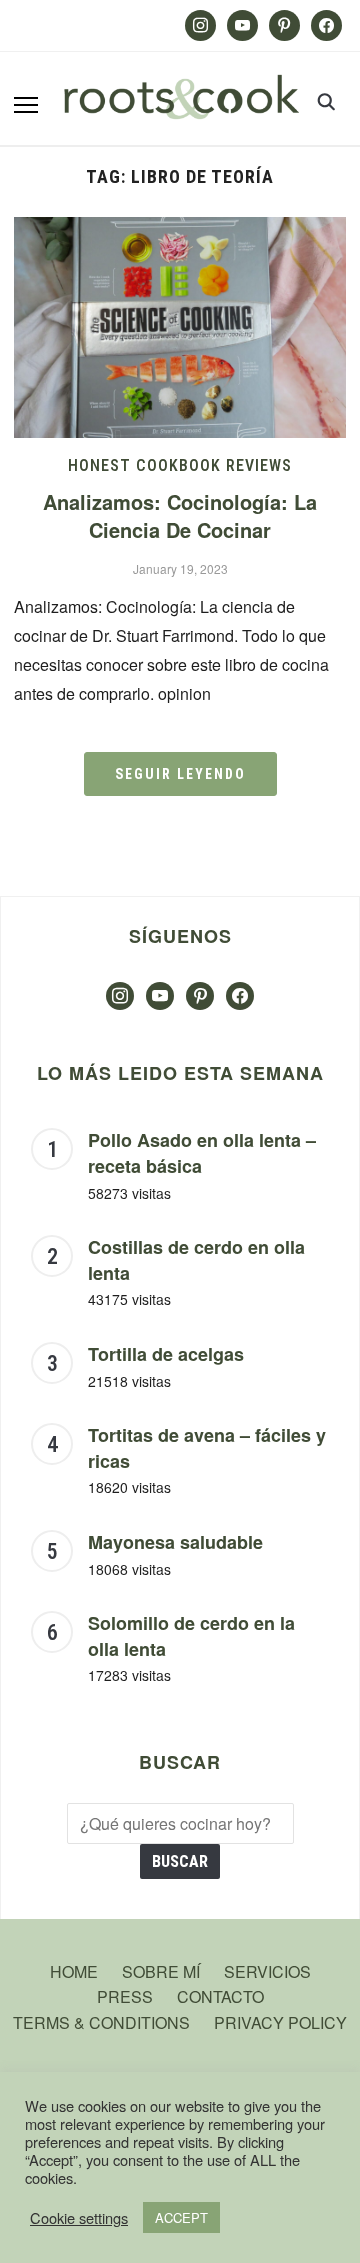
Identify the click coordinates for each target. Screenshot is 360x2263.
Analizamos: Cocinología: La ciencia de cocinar (180, 515)
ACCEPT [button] (181, 2217)
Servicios (267, 1971)
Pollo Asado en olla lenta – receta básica (202, 1153)
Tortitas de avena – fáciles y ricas (207, 1448)
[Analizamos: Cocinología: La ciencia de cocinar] (179, 229)
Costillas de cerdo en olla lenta (196, 1260)
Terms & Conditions (101, 2022)
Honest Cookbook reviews (180, 465)
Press (125, 1996)
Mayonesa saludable (175, 1542)
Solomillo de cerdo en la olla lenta (191, 1636)
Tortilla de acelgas (166, 1354)
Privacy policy (280, 2022)
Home (74, 1971)
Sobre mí (161, 1971)
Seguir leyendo (180, 774)
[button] (26, 105)
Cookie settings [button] (79, 2218)
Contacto (220, 1996)
